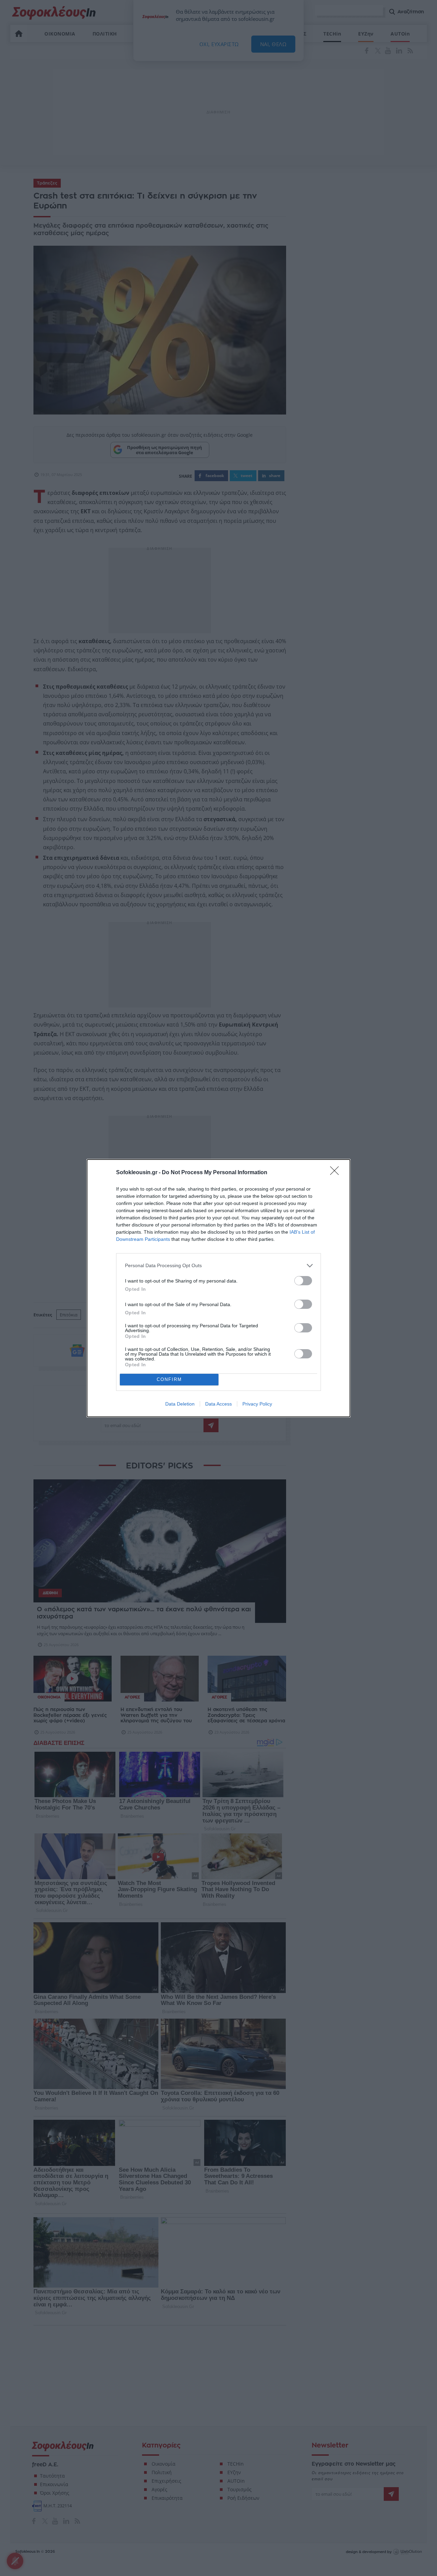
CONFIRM (169, 1379)
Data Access (218, 1404)
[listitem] (218, 1266)
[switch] (303, 1281)
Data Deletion (180, 1404)
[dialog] (218, 1288)
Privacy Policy (257, 1404)
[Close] (337, 1173)
